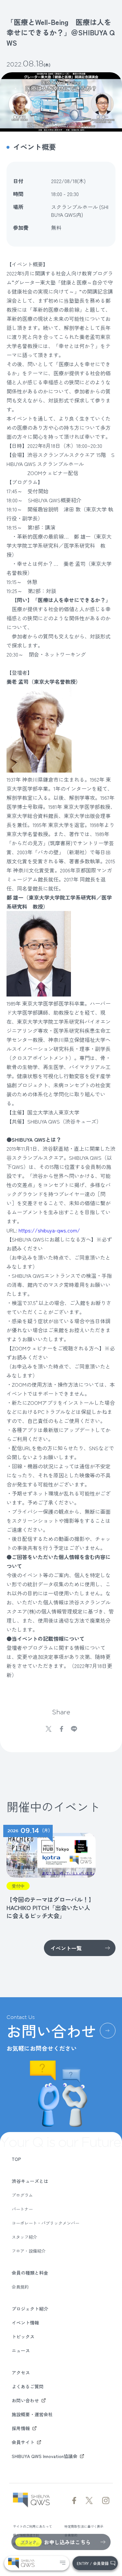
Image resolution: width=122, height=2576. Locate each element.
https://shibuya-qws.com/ (49, 1230)
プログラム (22, 2195)
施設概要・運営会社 (32, 2414)
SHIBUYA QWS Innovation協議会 (45, 2456)
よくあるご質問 (28, 2386)
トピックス (23, 2337)
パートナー (22, 2209)
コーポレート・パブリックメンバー (46, 2223)
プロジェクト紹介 (30, 2309)
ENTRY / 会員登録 (93, 2563)
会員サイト (23, 2442)
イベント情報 (25, 2323)
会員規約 (20, 2287)
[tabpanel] (49, 1872)
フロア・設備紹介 (29, 2251)
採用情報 (21, 2428)
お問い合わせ (25, 2400)
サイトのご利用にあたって (33, 2526)
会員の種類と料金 (30, 2273)
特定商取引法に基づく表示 (84, 2526)
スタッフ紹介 (24, 2237)
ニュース (21, 2350)
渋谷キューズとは (30, 2181)
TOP (16, 2159)
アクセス (21, 2372)
